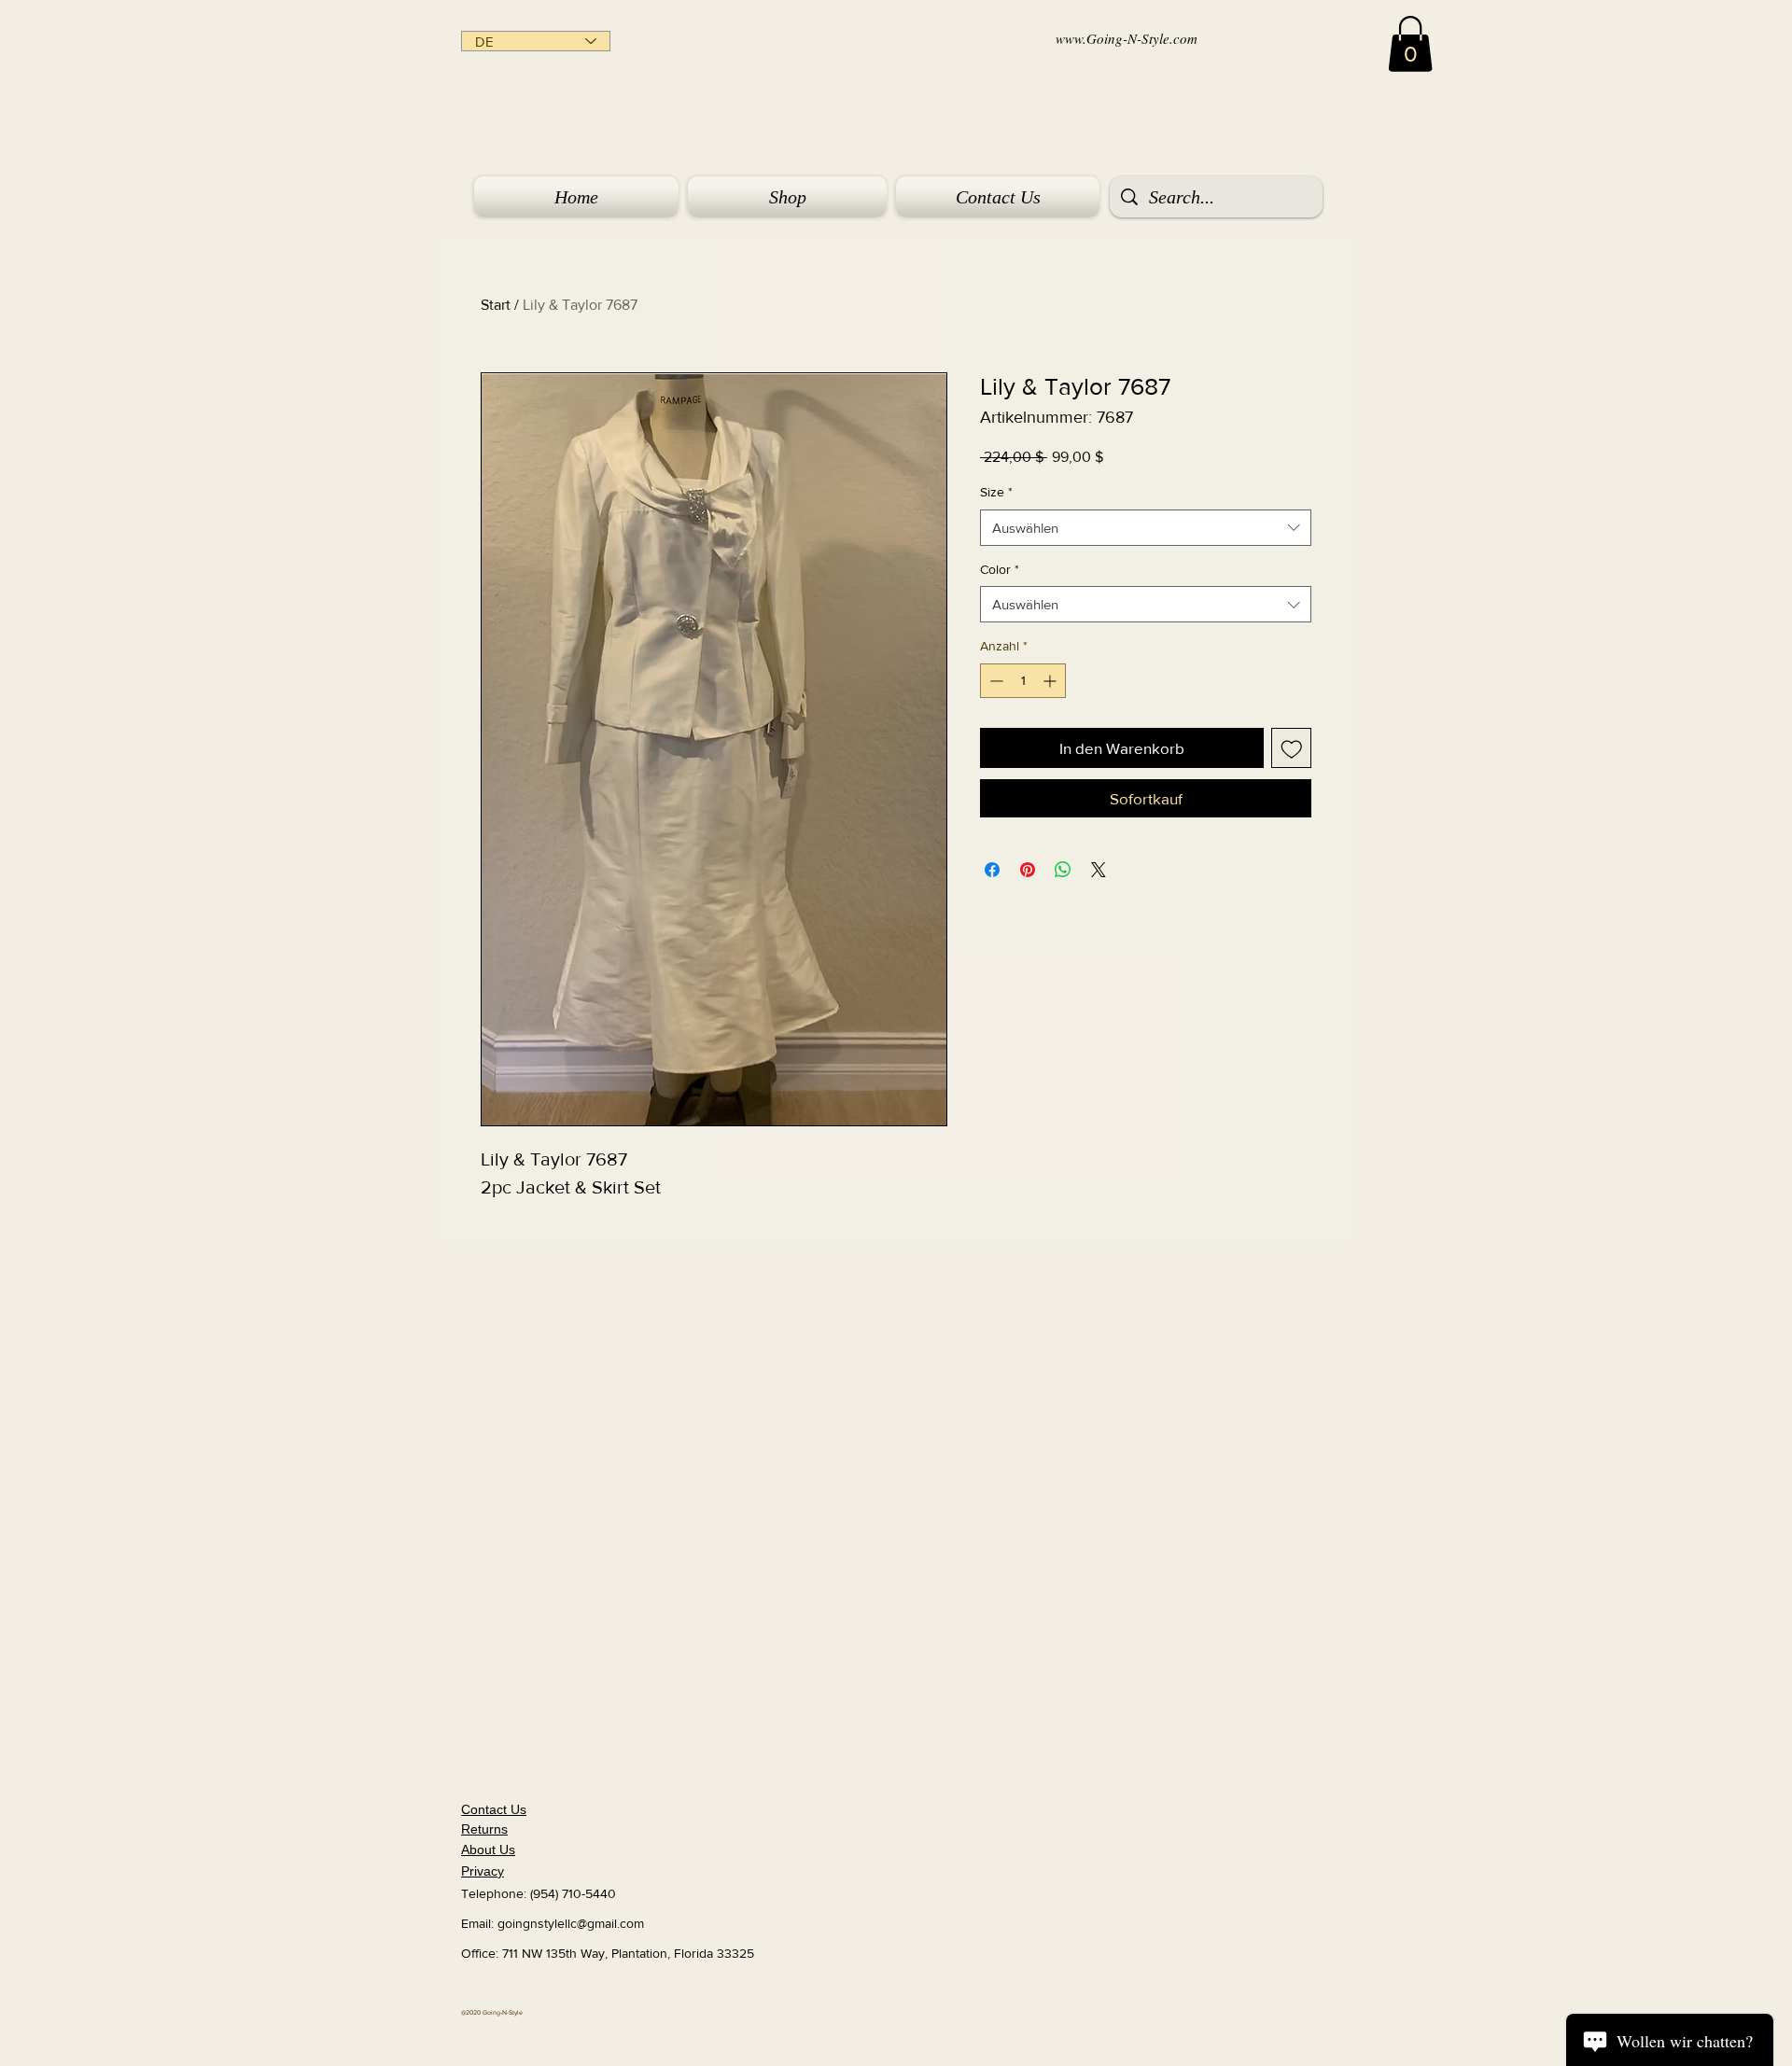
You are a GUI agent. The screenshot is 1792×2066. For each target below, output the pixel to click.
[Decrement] (994, 681)
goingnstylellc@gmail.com (571, 1923)
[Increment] (1051, 681)
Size (996, 492)
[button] (1410, 44)
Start (496, 305)
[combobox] (1146, 528)
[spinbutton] (1023, 681)
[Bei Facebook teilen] (992, 870)
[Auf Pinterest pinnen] (1028, 870)
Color (1000, 569)
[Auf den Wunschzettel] (1292, 748)
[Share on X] (1099, 870)
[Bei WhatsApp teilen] (1063, 870)
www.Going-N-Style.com (1127, 38)
